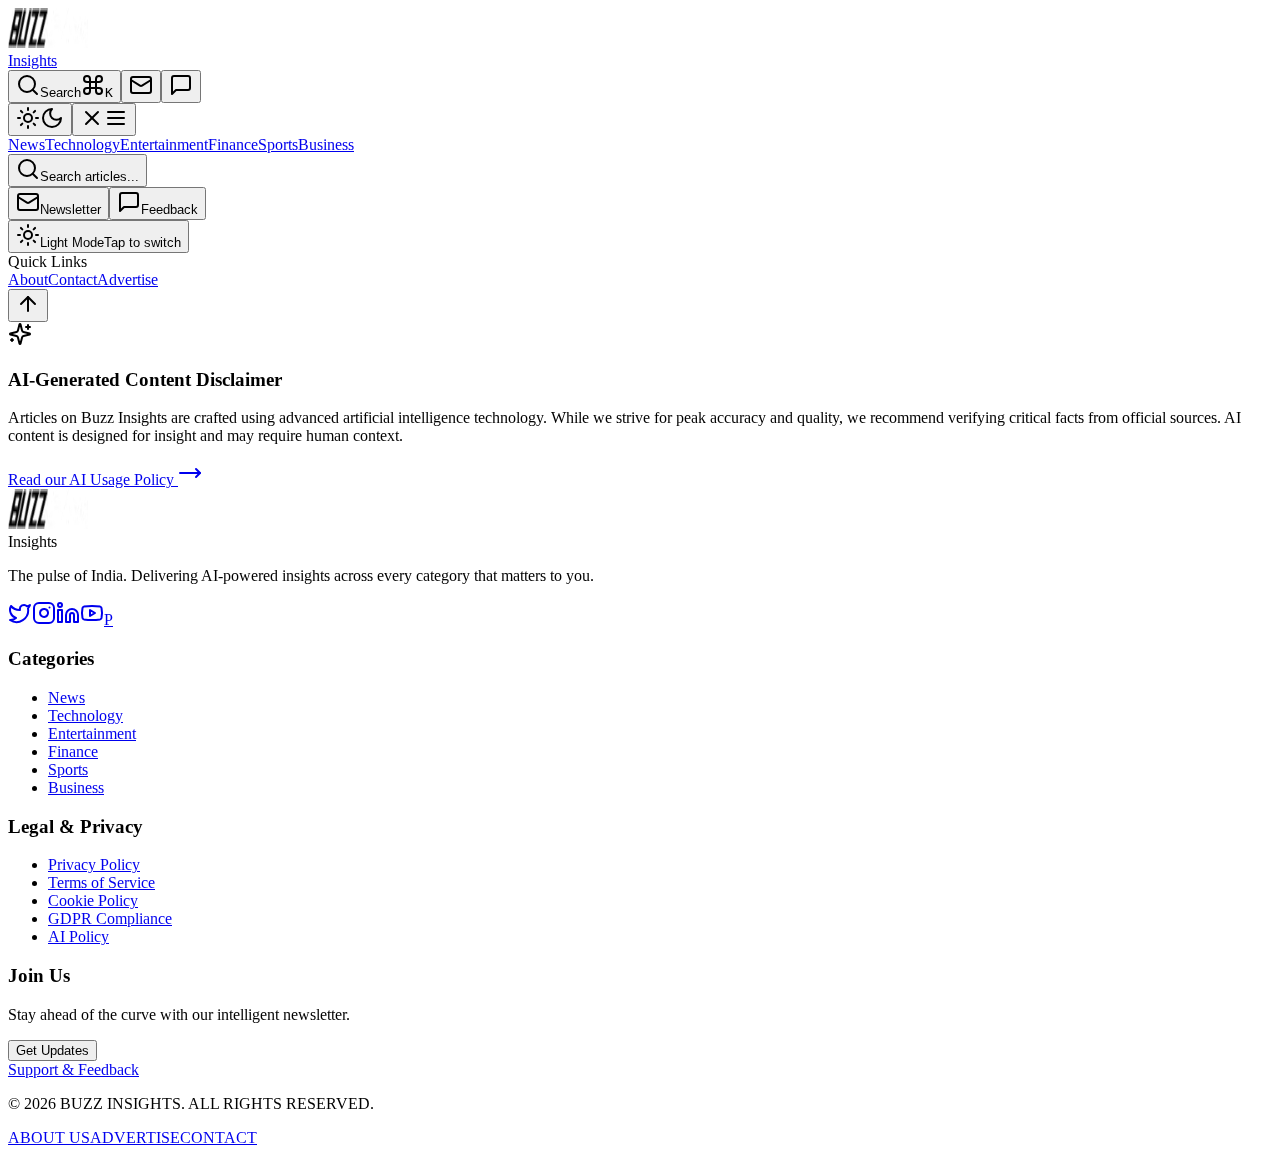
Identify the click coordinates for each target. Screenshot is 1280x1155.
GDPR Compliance (110, 918)
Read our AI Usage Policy (93, 479)
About (28, 279)
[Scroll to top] (28, 305)
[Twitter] (20, 619)
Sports (278, 144)
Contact (72, 279)
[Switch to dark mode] (40, 119)
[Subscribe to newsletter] (141, 86)
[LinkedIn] (68, 619)
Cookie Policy (93, 900)
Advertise (127, 279)
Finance (233, 144)
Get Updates (52, 1050)
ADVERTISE (135, 1137)
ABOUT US (49, 1137)
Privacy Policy (94, 864)
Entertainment (164, 144)
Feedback (169, 209)
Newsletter (70, 209)
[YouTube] (92, 619)
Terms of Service (101, 882)
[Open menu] (104, 119)
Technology (82, 144)
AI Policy (78, 936)
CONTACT (218, 1137)
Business (326, 144)
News (26, 144)
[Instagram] (44, 619)
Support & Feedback (73, 1069)
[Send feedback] (181, 86)
